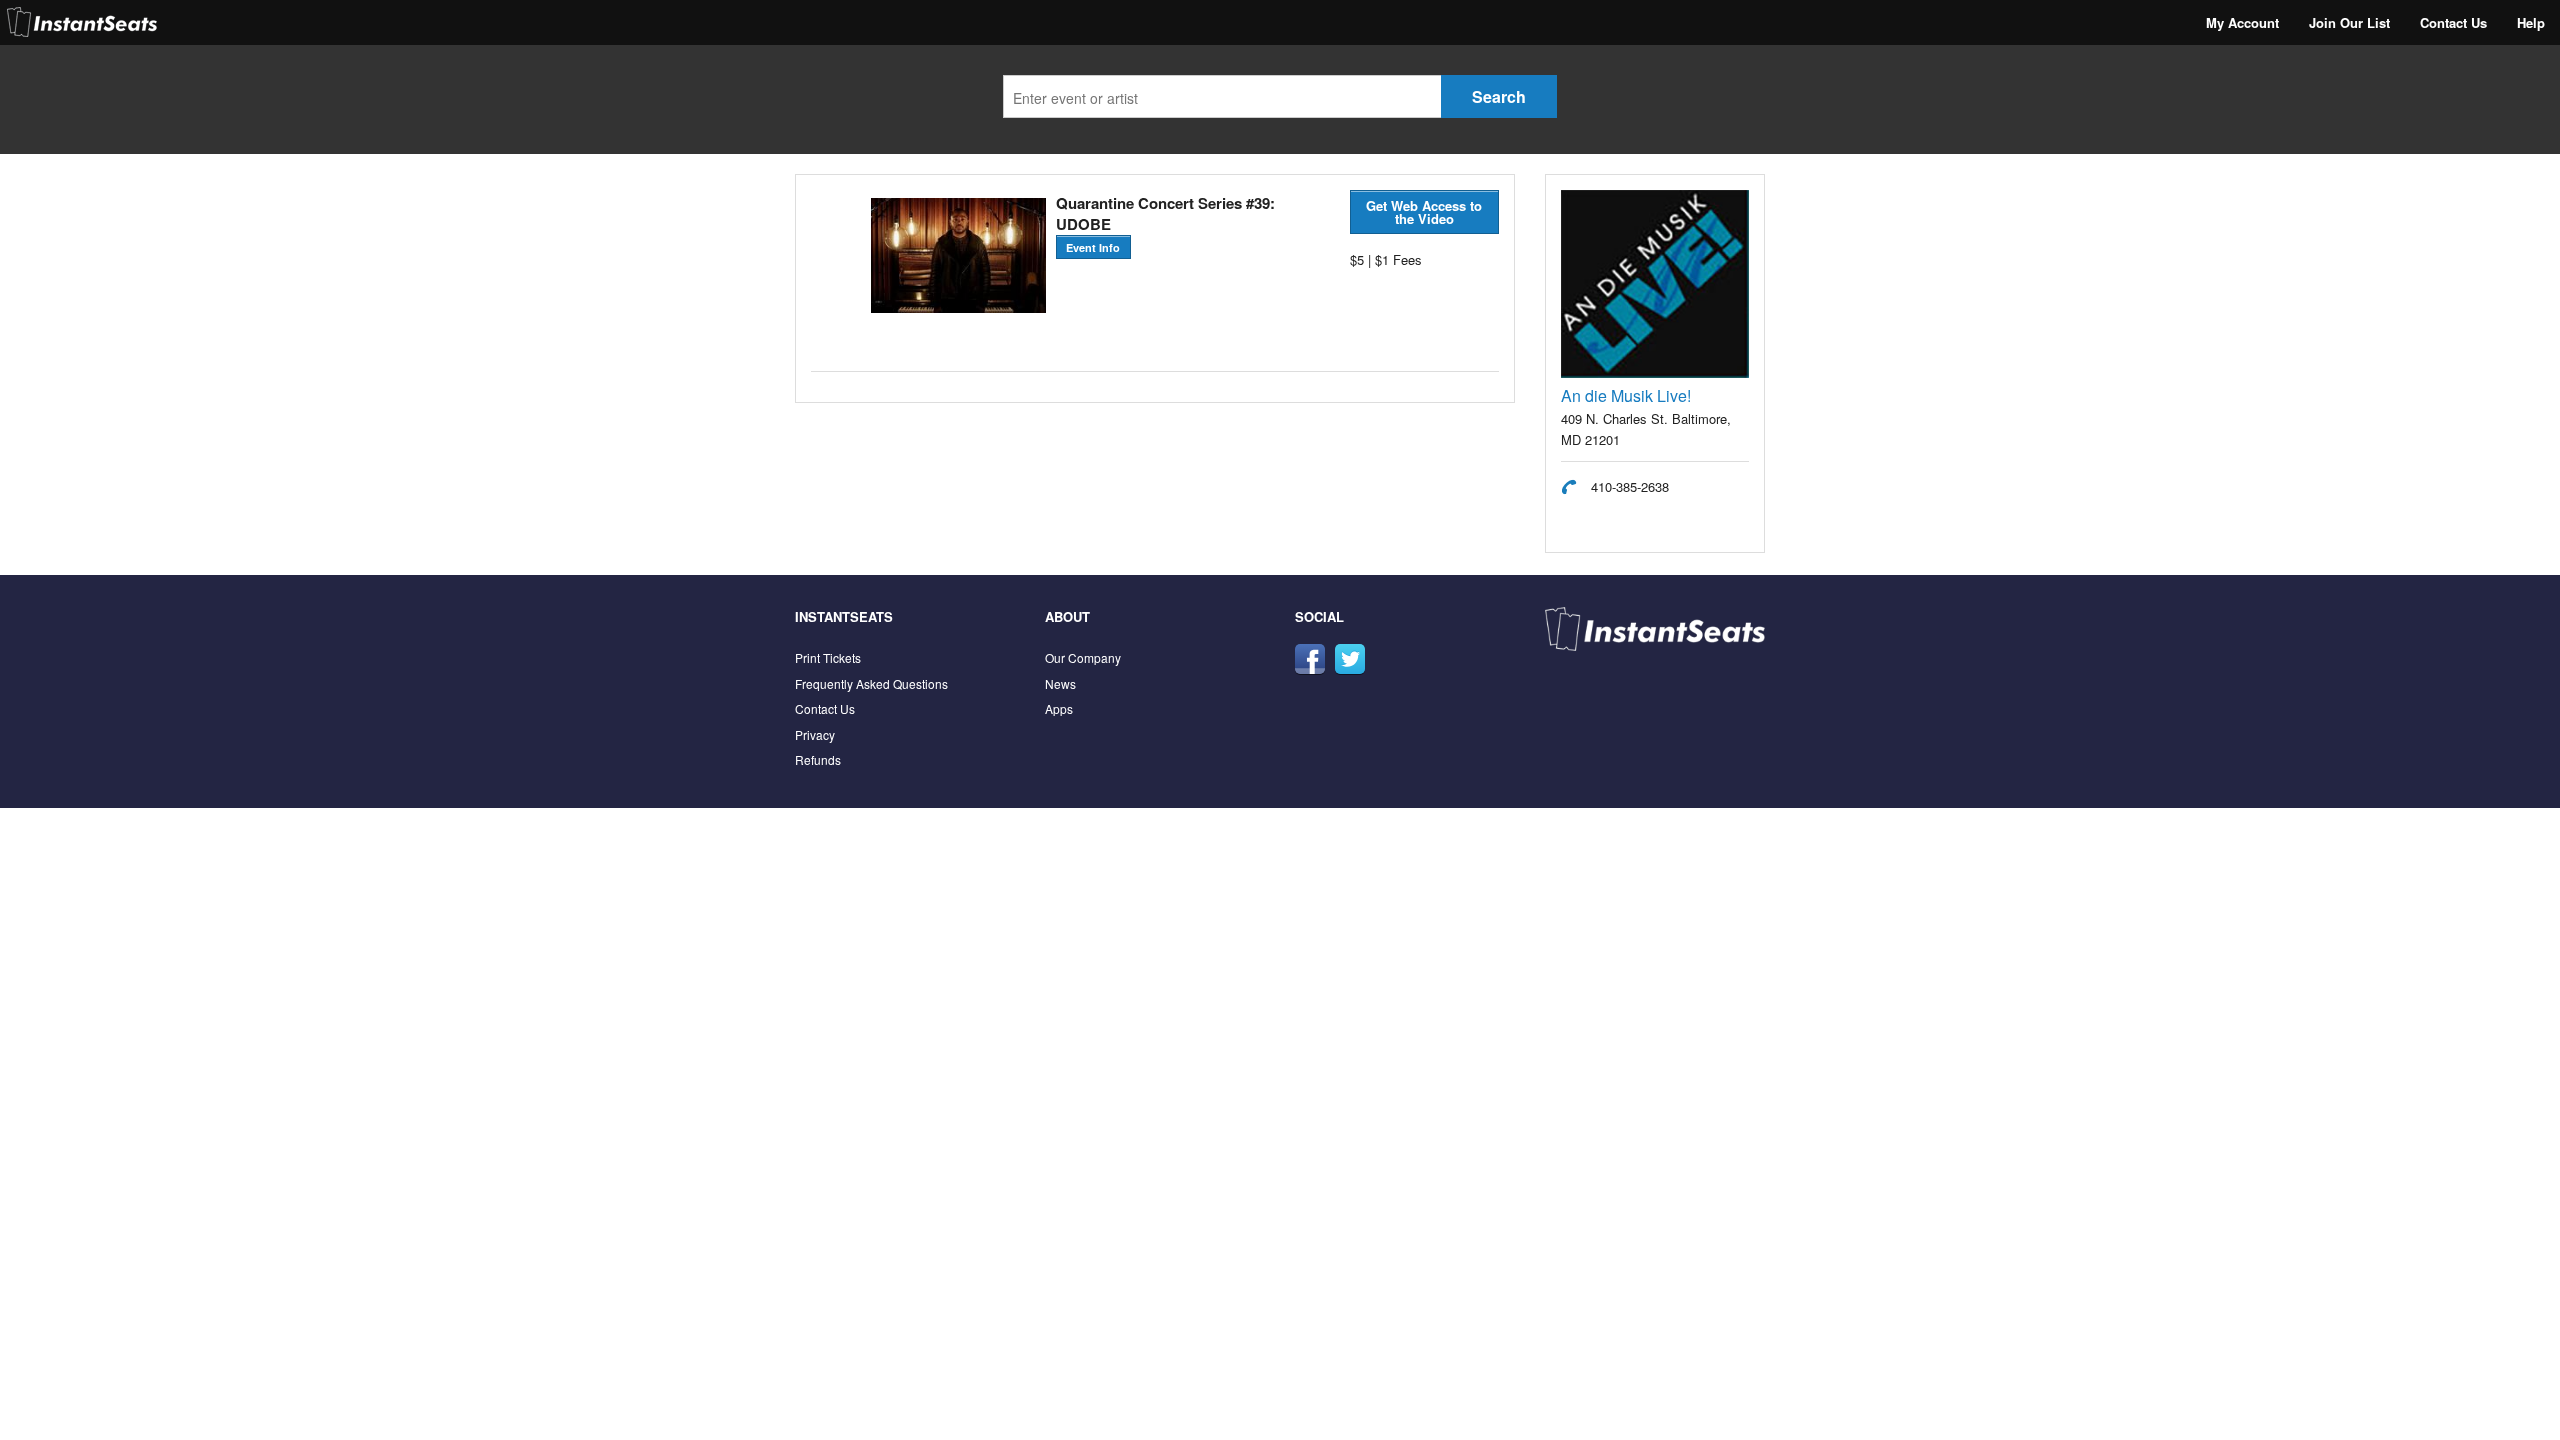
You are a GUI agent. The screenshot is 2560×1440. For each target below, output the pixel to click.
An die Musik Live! (1626, 395)
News (1060, 683)
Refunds (818, 759)
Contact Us (2453, 22)
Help (2531, 22)
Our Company (1083, 657)
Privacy (815, 734)
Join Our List (2349, 22)
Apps (1059, 708)
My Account (2242, 22)
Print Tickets (828, 657)
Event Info (1093, 247)
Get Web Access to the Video (1424, 212)
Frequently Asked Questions (871, 683)
